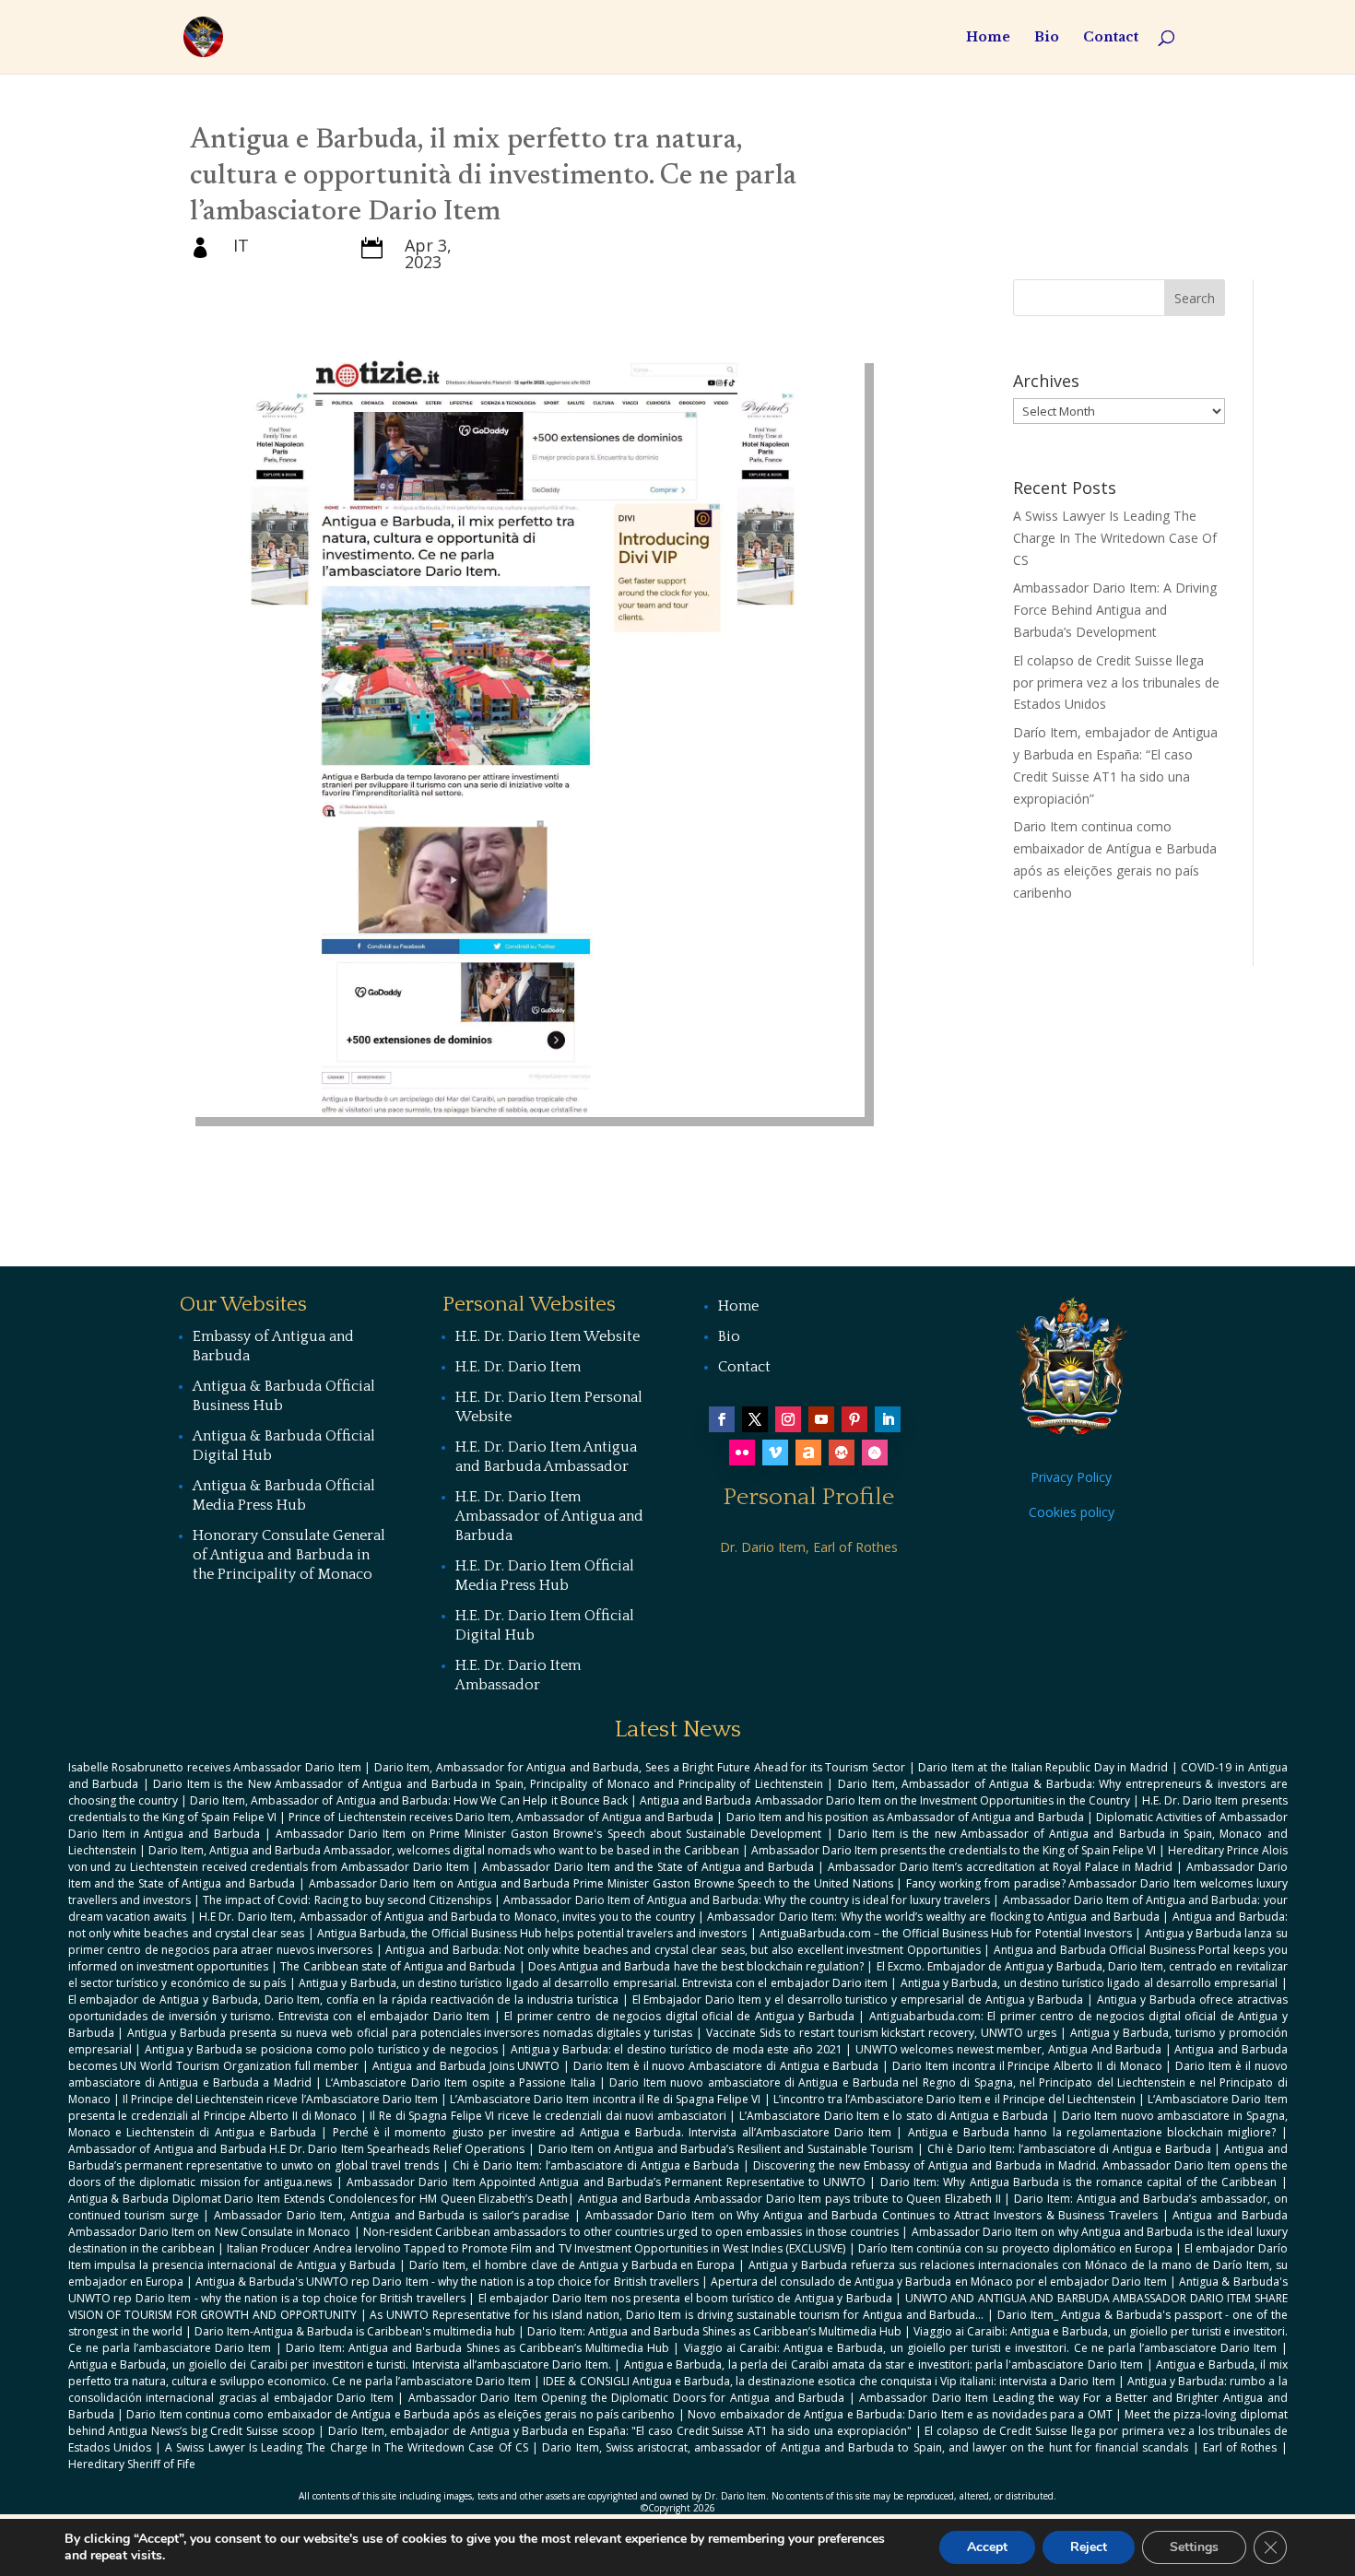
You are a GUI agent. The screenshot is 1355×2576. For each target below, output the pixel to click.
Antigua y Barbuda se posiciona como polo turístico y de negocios (321, 2049)
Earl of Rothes (1240, 2447)
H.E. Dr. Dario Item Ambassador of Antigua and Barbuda (549, 1516)
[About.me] (808, 1453)
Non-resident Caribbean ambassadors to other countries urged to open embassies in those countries (631, 2232)
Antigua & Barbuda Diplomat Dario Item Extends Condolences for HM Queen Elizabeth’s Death (318, 2199)
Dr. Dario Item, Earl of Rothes (809, 1547)
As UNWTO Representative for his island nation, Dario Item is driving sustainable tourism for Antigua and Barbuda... (677, 2315)
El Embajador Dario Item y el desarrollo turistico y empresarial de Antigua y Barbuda (858, 2000)
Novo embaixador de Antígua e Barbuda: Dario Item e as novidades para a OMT (900, 2414)
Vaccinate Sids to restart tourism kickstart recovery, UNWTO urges (881, 2033)
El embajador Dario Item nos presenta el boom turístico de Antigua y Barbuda (685, 2298)
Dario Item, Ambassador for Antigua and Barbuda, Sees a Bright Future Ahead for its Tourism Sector (640, 1767)
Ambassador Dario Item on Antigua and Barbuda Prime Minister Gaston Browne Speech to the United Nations (601, 1883)
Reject (1089, 2547)
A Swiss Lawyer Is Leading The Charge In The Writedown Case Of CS (1115, 538)
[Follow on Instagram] (788, 1419)
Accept (987, 2547)
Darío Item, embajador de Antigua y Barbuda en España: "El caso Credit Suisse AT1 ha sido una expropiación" (620, 2431)
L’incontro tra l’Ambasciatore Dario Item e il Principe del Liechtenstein (954, 2099)
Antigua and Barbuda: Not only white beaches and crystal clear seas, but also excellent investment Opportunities (683, 1950)
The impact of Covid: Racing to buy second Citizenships (347, 1900)
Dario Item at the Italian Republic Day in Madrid (1043, 1767)
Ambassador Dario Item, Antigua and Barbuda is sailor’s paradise (392, 2215)
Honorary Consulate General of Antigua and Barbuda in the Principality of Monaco (289, 1555)
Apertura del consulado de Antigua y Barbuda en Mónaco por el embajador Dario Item (939, 2282)
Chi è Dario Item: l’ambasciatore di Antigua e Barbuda (1069, 2149)
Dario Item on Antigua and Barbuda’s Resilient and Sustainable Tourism (726, 2149)
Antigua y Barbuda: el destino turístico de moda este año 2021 (677, 2049)
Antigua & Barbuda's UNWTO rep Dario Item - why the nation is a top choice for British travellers (447, 2282)
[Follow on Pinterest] (854, 1419)
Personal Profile (809, 1497)
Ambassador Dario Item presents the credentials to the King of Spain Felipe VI (954, 1850)
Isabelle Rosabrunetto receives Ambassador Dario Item (215, 1767)
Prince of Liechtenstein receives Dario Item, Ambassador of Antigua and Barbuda (501, 1817)
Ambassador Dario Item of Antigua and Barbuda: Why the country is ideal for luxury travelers (747, 1900)
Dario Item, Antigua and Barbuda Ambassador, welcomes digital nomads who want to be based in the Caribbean (444, 1850)
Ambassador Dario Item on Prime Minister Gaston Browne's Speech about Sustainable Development (548, 1834)
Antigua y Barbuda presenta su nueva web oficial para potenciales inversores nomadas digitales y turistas (410, 2033)
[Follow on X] (755, 1419)
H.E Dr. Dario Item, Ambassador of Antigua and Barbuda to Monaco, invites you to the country (447, 1917)
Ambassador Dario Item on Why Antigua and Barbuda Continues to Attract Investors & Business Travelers (872, 2215)
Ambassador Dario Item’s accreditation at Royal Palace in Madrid (1000, 1867)
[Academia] (875, 1453)
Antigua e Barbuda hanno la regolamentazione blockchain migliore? (1092, 2132)
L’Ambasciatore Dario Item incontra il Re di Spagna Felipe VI (605, 2099)
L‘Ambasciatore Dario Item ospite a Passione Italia (460, 2082)
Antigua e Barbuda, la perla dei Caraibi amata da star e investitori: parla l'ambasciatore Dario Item (884, 2364)
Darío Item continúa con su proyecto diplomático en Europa (1015, 2248)
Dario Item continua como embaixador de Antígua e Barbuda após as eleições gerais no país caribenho (401, 2414)
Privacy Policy (1071, 1477)
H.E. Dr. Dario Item (518, 1367)
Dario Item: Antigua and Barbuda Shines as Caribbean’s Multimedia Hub (714, 2331)
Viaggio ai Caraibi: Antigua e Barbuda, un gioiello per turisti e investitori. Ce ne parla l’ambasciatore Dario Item (981, 2348)
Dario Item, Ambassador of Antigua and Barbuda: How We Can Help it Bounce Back (409, 1800)
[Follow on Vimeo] (775, 1453)
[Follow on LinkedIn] (888, 1419)
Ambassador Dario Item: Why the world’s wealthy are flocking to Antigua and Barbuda (933, 1917)
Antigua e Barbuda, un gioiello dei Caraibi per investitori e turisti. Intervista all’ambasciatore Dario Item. (340, 2364)
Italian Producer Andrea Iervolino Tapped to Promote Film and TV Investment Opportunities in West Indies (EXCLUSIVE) (536, 2248)
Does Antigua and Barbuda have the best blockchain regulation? (696, 1966)
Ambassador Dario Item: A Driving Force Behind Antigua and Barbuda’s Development (1115, 610)
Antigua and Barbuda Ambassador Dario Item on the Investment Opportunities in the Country (885, 1800)
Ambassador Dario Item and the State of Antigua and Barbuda (648, 1867)
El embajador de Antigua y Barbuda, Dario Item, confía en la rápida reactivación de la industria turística (343, 2000)
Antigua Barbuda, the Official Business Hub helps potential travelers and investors (532, 1933)
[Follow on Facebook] (722, 1419)
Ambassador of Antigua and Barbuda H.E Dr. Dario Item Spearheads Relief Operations (297, 2149)
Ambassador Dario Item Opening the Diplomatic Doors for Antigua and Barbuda (626, 2398)
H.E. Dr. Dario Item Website (548, 1336)
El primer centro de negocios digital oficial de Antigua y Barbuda (679, 2016)
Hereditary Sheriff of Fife (132, 2464)
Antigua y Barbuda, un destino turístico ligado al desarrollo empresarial (1090, 1983)
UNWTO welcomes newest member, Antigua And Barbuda (1009, 2049)
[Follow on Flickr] (742, 1453)
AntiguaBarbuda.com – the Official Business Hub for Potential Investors (946, 1933)
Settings (1194, 2547)
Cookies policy (1072, 1512)
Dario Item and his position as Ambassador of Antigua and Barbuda (905, 1817)
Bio (1047, 38)
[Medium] (842, 1453)
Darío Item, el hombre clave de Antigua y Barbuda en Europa (572, 2265)
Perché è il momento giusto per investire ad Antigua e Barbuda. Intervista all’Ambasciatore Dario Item (613, 2132)
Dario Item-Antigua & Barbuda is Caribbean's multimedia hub (355, 2331)
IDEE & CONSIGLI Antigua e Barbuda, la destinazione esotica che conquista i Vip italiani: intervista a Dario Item (829, 2381)
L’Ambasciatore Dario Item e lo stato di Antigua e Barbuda (894, 2116)
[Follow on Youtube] (821, 1419)
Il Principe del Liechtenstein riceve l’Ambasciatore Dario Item (280, 2099)
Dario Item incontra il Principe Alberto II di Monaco (1027, 2066)
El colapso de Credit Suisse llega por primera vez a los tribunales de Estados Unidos (1116, 682)
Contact (1111, 38)
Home (988, 38)
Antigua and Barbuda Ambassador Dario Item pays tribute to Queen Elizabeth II (789, 2199)
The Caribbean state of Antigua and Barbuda (398, 1966)
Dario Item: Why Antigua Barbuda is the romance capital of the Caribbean (1078, 2182)
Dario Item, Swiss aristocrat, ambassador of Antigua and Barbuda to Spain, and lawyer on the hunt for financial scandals (865, 2447)
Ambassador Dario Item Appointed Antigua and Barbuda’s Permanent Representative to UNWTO (606, 2182)
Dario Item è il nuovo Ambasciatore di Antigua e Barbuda (726, 2066)
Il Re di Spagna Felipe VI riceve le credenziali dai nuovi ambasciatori (548, 2116)
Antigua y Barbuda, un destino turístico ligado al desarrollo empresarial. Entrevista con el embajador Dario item (593, 1983)
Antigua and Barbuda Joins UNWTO (466, 2066)
